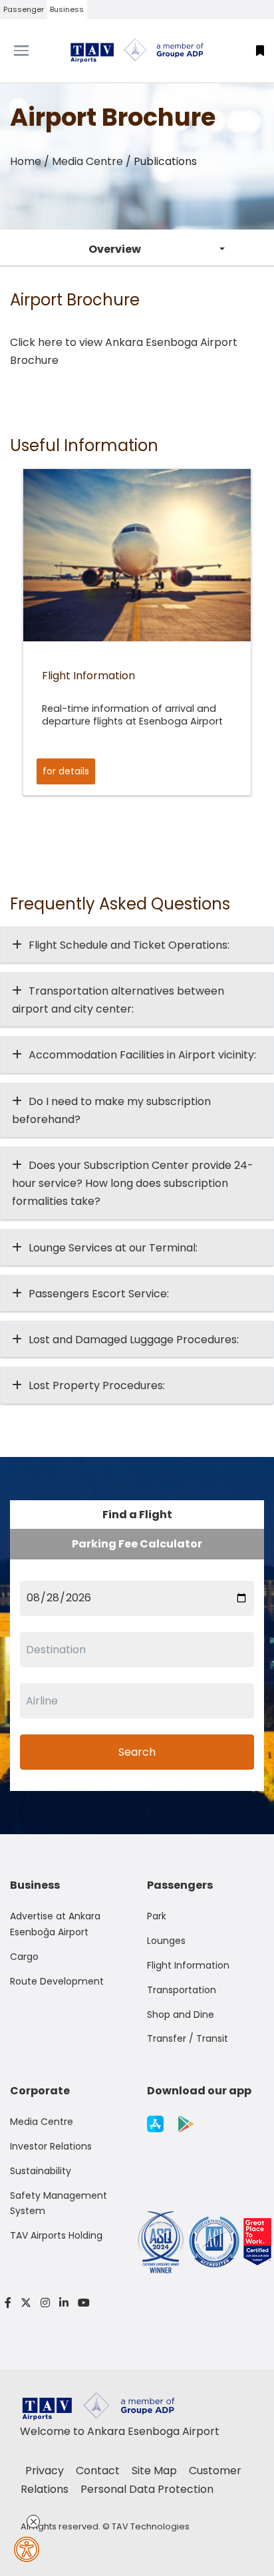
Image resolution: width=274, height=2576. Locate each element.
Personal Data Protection (147, 2489)
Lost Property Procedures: (97, 1385)
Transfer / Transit (188, 2038)
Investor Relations (51, 2146)
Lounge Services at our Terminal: (113, 1248)
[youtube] (81, 2303)
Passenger (24, 9)
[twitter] (26, 2303)
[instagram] (45, 2303)
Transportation (182, 1990)
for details (66, 771)
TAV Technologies (151, 2526)
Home (26, 161)
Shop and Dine (181, 2014)
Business (67, 9)
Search (137, 1752)
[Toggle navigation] (34, 51)
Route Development (57, 1981)
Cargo (24, 1957)
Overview (115, 249)
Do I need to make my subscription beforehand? (111, 1110)
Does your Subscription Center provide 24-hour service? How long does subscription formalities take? (133, 1183)
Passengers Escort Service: (99, 1294)
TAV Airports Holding (56, 2235)
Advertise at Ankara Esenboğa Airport (55, 1924)
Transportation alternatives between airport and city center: (118, 1000)
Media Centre (87, 161)
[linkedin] (64, 2303)
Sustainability (41, 2171)
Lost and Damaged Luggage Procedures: (134, 1340)
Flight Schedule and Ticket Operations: (129, 945)
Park (157, 1916)
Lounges (166, 1941)
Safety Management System (59, 2203)
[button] (260, 51)
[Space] (137, 51)
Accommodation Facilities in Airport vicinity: (142, 1055)
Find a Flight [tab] (137, 1515)
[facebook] (8, 2303)
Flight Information (188, 1965)
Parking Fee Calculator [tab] (137, 1544)
